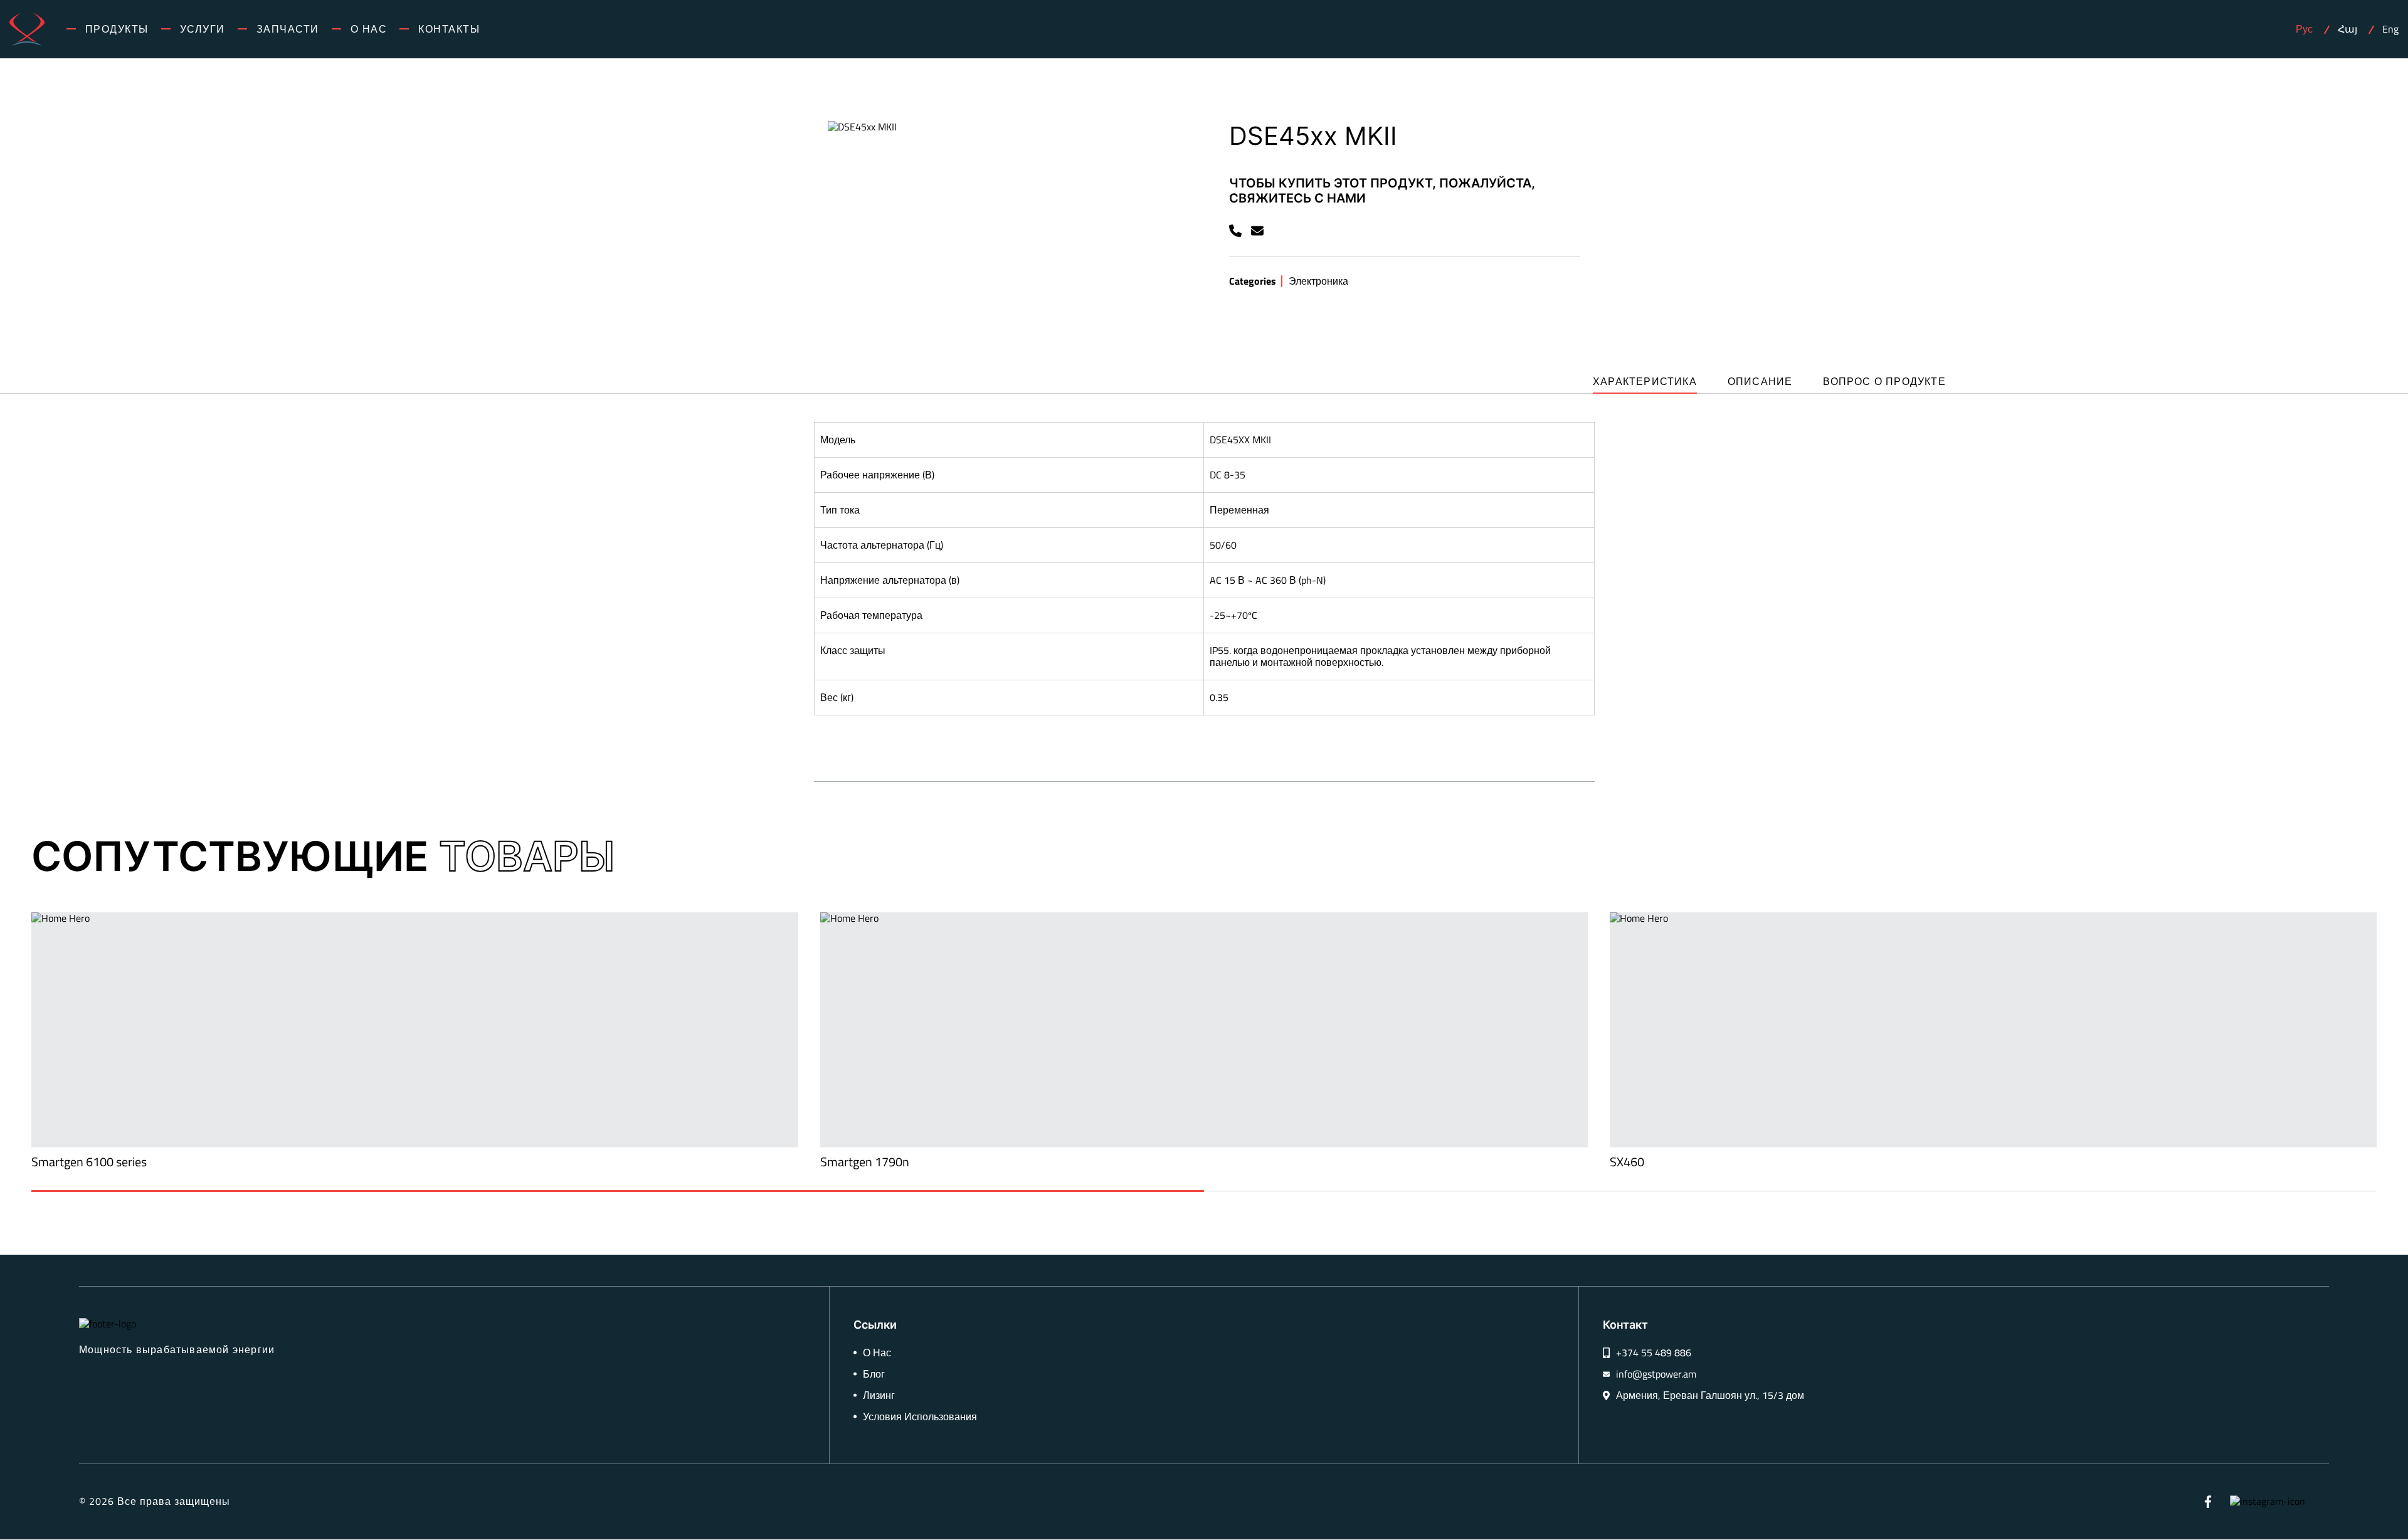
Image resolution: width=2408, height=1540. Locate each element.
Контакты (449, 29)
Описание (1760, 382)
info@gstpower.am (1656, 1374)
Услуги (203, 29)
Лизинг (879, 1395)
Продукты (117, 29)
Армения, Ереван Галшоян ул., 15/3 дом (1710, 1395)
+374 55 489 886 (1654, 1353)
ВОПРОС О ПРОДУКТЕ (1884, 382)
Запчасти (288, 29)
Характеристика (1645, 382)
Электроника (1318, 281)
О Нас (369, 29)
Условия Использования (920, 1417)
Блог (874, 1374)
